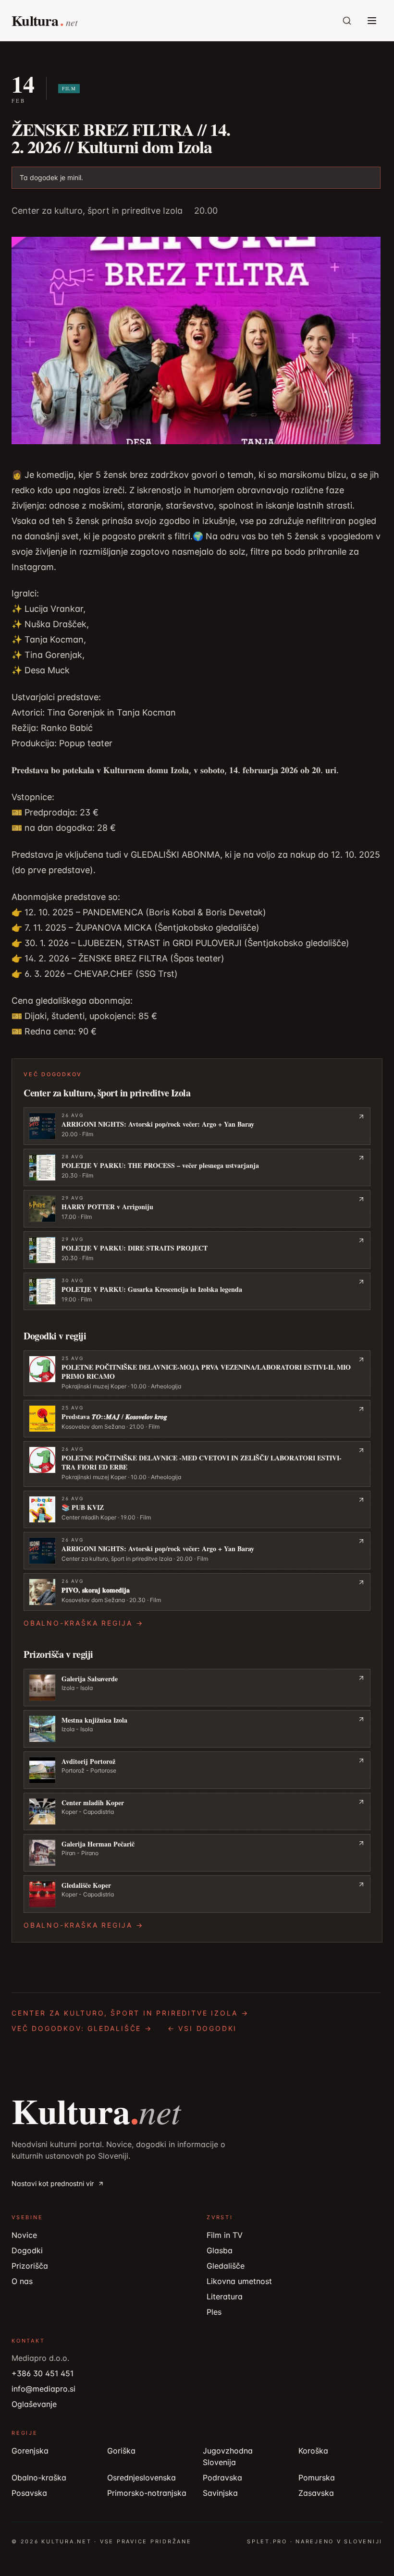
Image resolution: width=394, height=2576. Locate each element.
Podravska (222, 2478)
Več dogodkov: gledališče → (82, 2028)
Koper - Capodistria (88, 1812)
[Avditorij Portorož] (197, 1770)
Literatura (225, 2297)
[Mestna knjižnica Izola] (197, 1729)
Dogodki (27, 2250)
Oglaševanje (34, 2404)
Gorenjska (30, 2451)
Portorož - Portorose (89, 1770)
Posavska (29, 2493)
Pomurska (317, 2478)
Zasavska (316, 2493)
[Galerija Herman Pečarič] (197, 1853)
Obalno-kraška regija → (84, 1623)
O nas (22, 2281)
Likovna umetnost (239, 2281)
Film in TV (225, 2235)
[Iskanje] (347, 21)
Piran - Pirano (80, 1853)
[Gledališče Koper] (197, 1894)
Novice (24, 2235)
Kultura (96, 2111)
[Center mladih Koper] (197, 1811)
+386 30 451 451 (43, 2373)
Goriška (121, 2451)
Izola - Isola (77, 1688)
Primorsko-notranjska (147, 2493)
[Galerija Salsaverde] (197, 1688)
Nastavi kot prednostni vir (53, 2183)
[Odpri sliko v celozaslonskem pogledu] (196, 340)
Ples (214, 2312)
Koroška (313, 2451)
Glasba (220, 2250)
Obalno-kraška (39, 2478)
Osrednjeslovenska (142, 2478)
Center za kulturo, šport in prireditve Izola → (130, 2013)
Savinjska (220, 2493)
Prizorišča (30, 2266)
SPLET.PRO (267, 2541)
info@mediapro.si (43, 2389)
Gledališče (226, 2266)
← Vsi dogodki (202, 2028)
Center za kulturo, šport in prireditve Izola (97, 211)
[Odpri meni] (372, 21)
